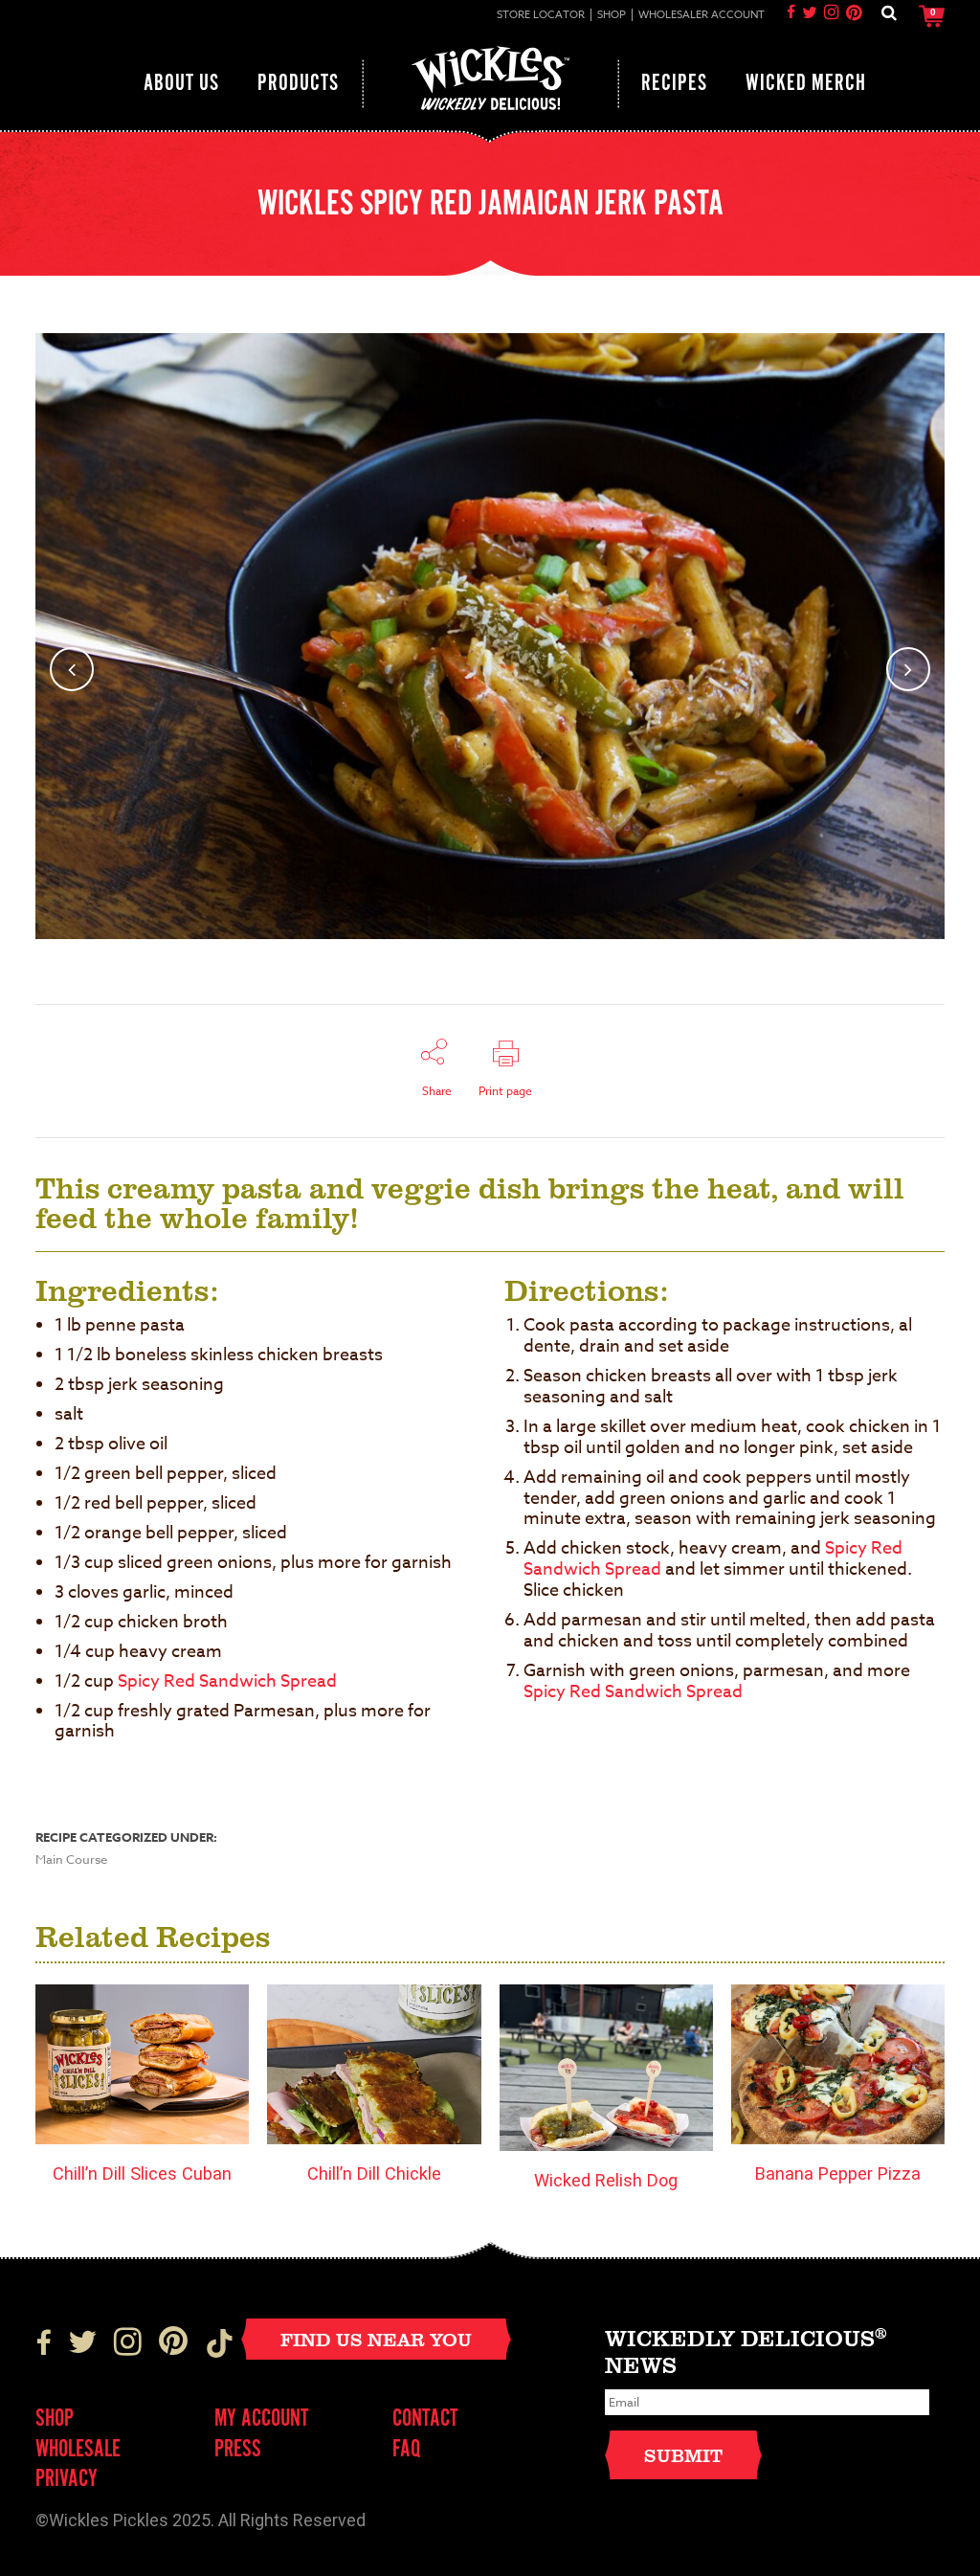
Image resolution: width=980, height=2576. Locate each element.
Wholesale (78, 2450)
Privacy (67, 2480)
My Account (262, 2419)
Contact (425, 2419)
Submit (683, 2455)
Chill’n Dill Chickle (374, 2173)
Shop (612, 15)
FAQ (406, 2450)
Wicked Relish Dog (606, 2180)
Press (238, 2450)
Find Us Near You (376, 2339)
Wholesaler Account (702, 15)
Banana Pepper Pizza (838, 2173)
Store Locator (541, 15)
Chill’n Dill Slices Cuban (142, 2173)
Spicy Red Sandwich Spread (227, 1681)
